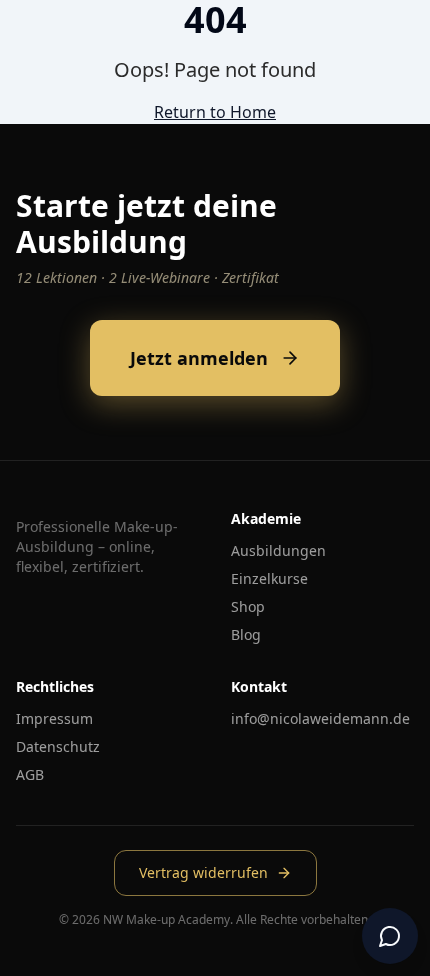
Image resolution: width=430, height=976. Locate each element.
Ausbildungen (278, 550)
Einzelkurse (269, 578)
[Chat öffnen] (390, 936)
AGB (30, 774)
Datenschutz (58, 746)
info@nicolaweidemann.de (320, 718)
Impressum (54, 718)
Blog (246, 634)
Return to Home (215, 112)
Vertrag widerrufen (203, 872)
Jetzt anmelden (199, 358)
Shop (248, 606)
